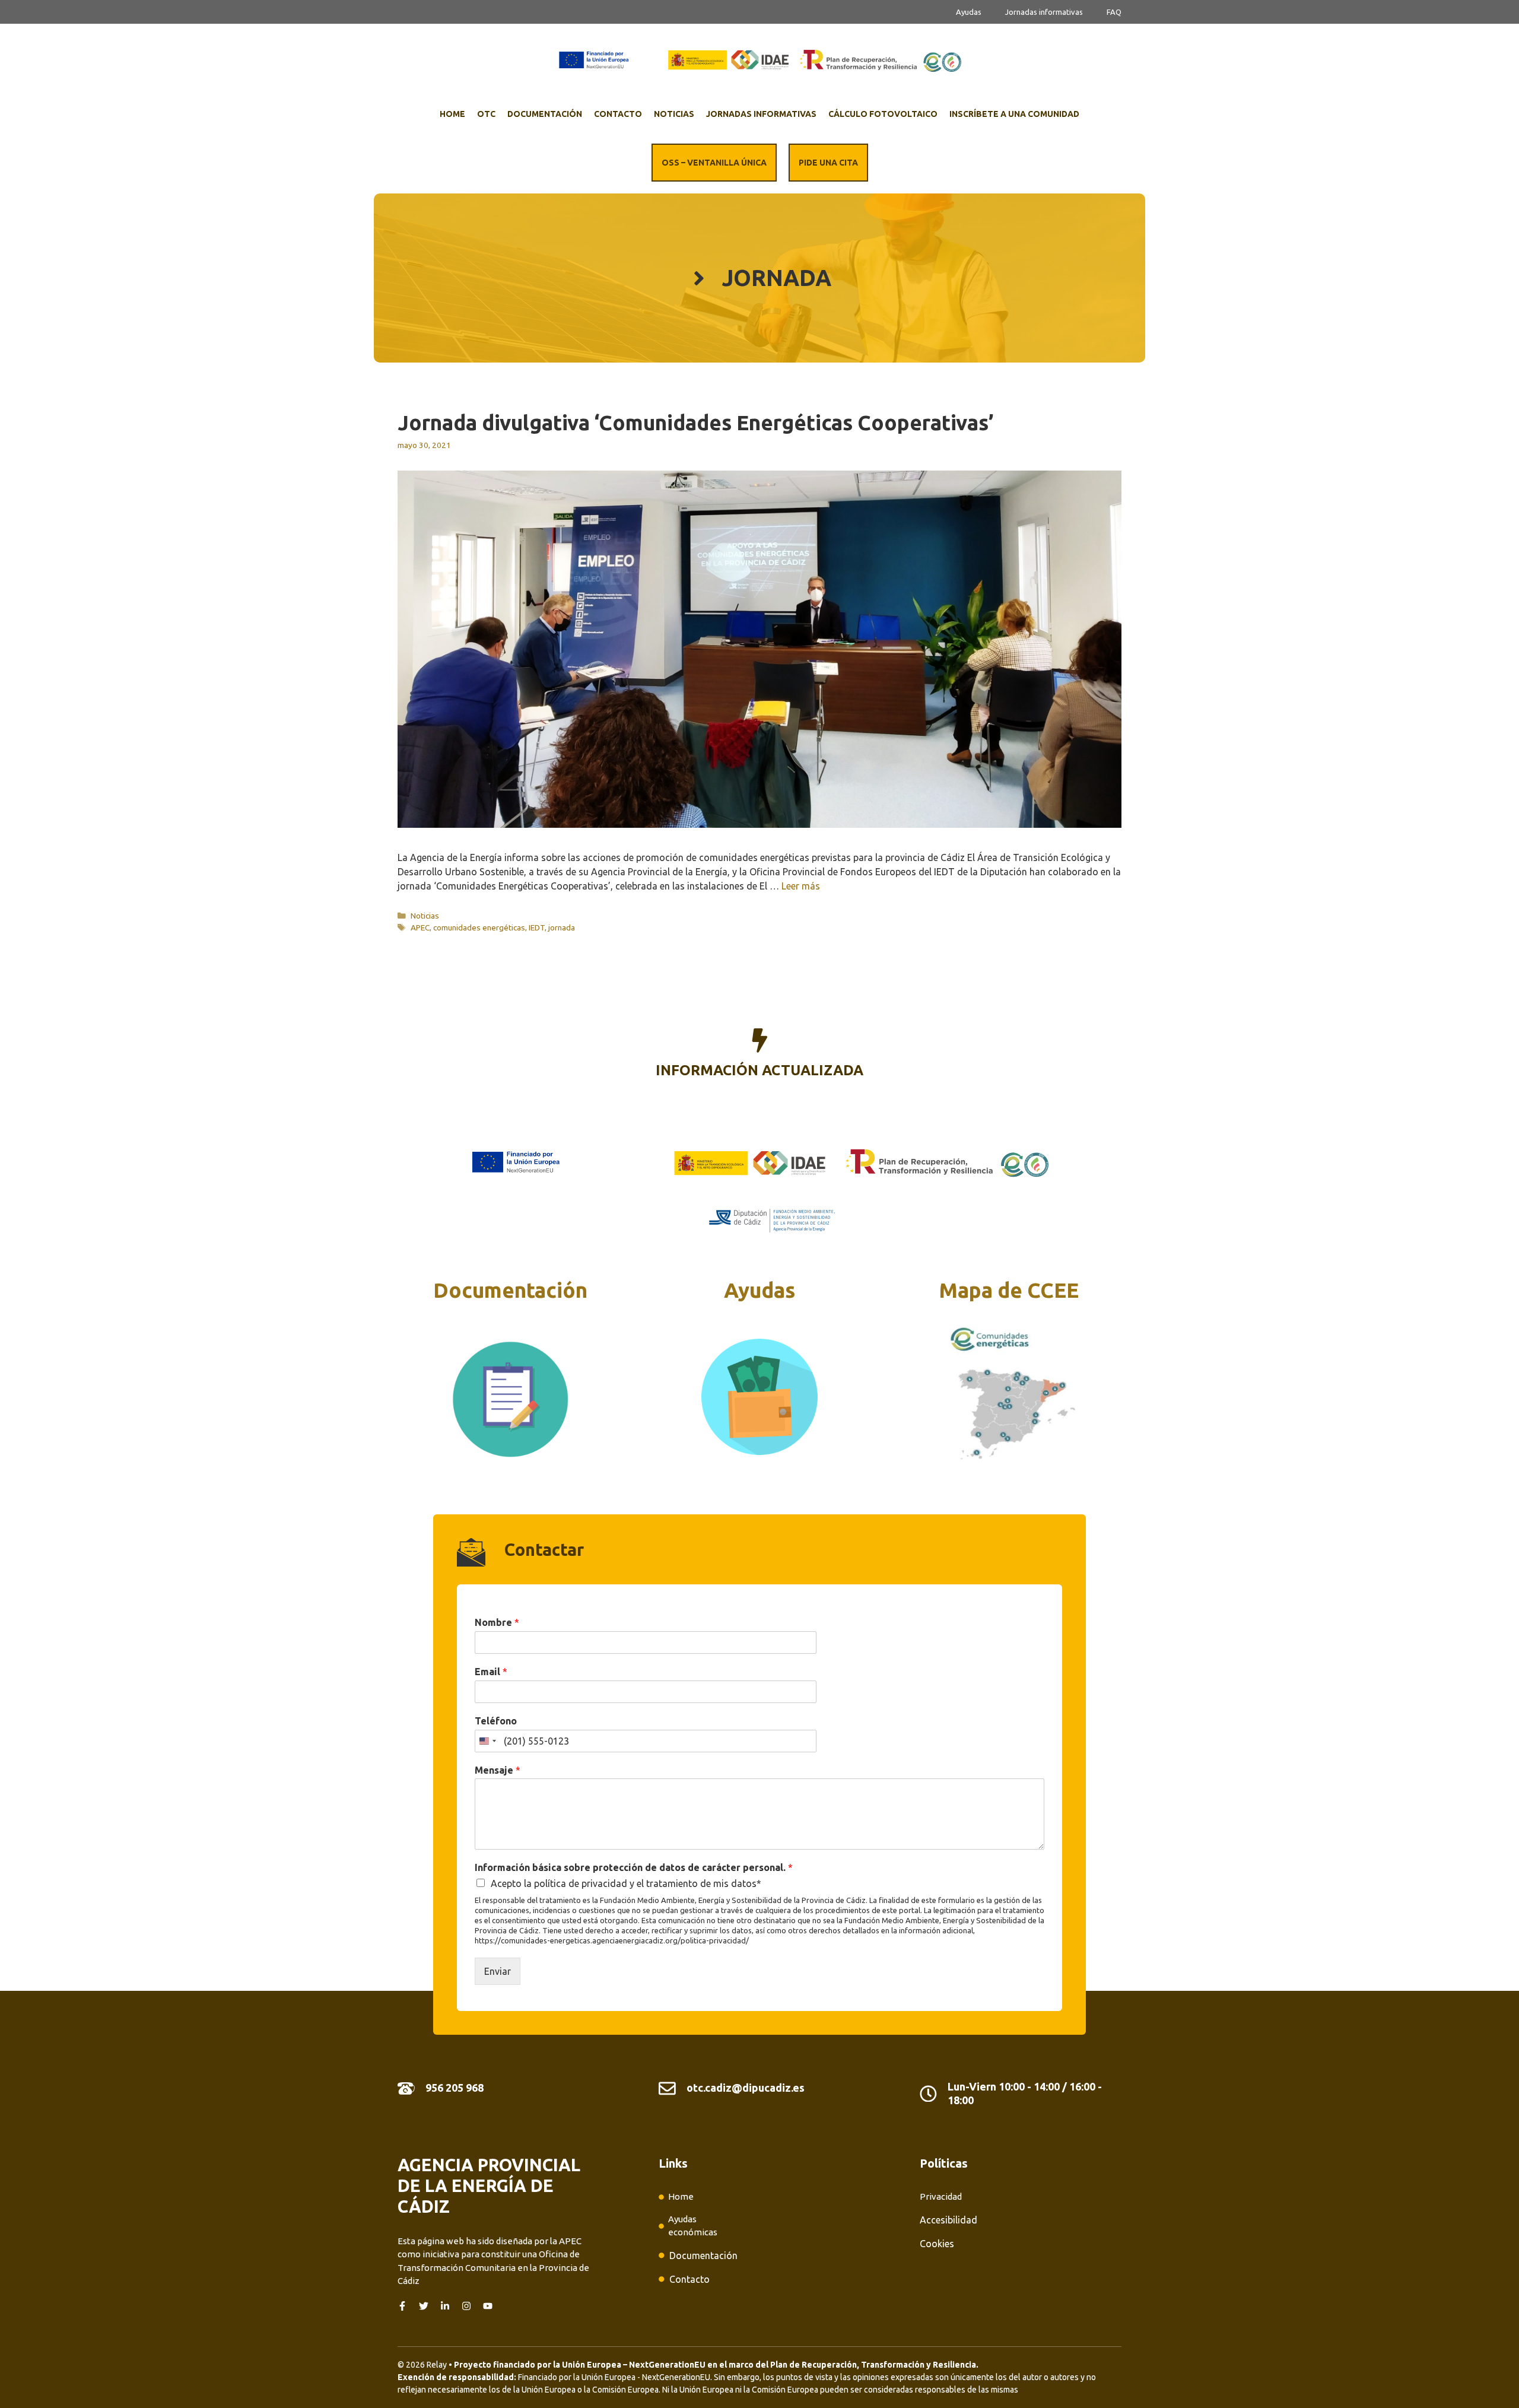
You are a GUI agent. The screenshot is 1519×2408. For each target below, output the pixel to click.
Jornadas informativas (1044, 12)
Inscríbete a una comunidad (1014, 114)
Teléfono (496, 1721)
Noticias (674, 114)
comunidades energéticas (479, 927)
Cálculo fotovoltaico (883, 114)
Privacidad (941, 2196)
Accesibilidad (948, 2220)
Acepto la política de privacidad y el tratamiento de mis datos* (626, 1883)
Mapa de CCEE (1009, 1290)
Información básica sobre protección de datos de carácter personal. (634, 1867)
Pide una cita (828, 163)
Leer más (801, 886)
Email (491, 1672)
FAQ (1114, 12)
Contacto (618, 114)
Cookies (937, 2244)
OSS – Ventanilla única (714, 163)
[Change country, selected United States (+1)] (487, 1741)
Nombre (497, 1622)
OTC (486, 114)
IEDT (537, 927)
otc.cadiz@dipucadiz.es (746, 2088)
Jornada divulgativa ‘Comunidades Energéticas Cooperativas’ (696, 422)
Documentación (545, 114)
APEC (420, 927)
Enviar (498, 1971)
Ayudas (969, 12)
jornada (562, 927)
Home (452, 114)
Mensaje (498, 1770)
